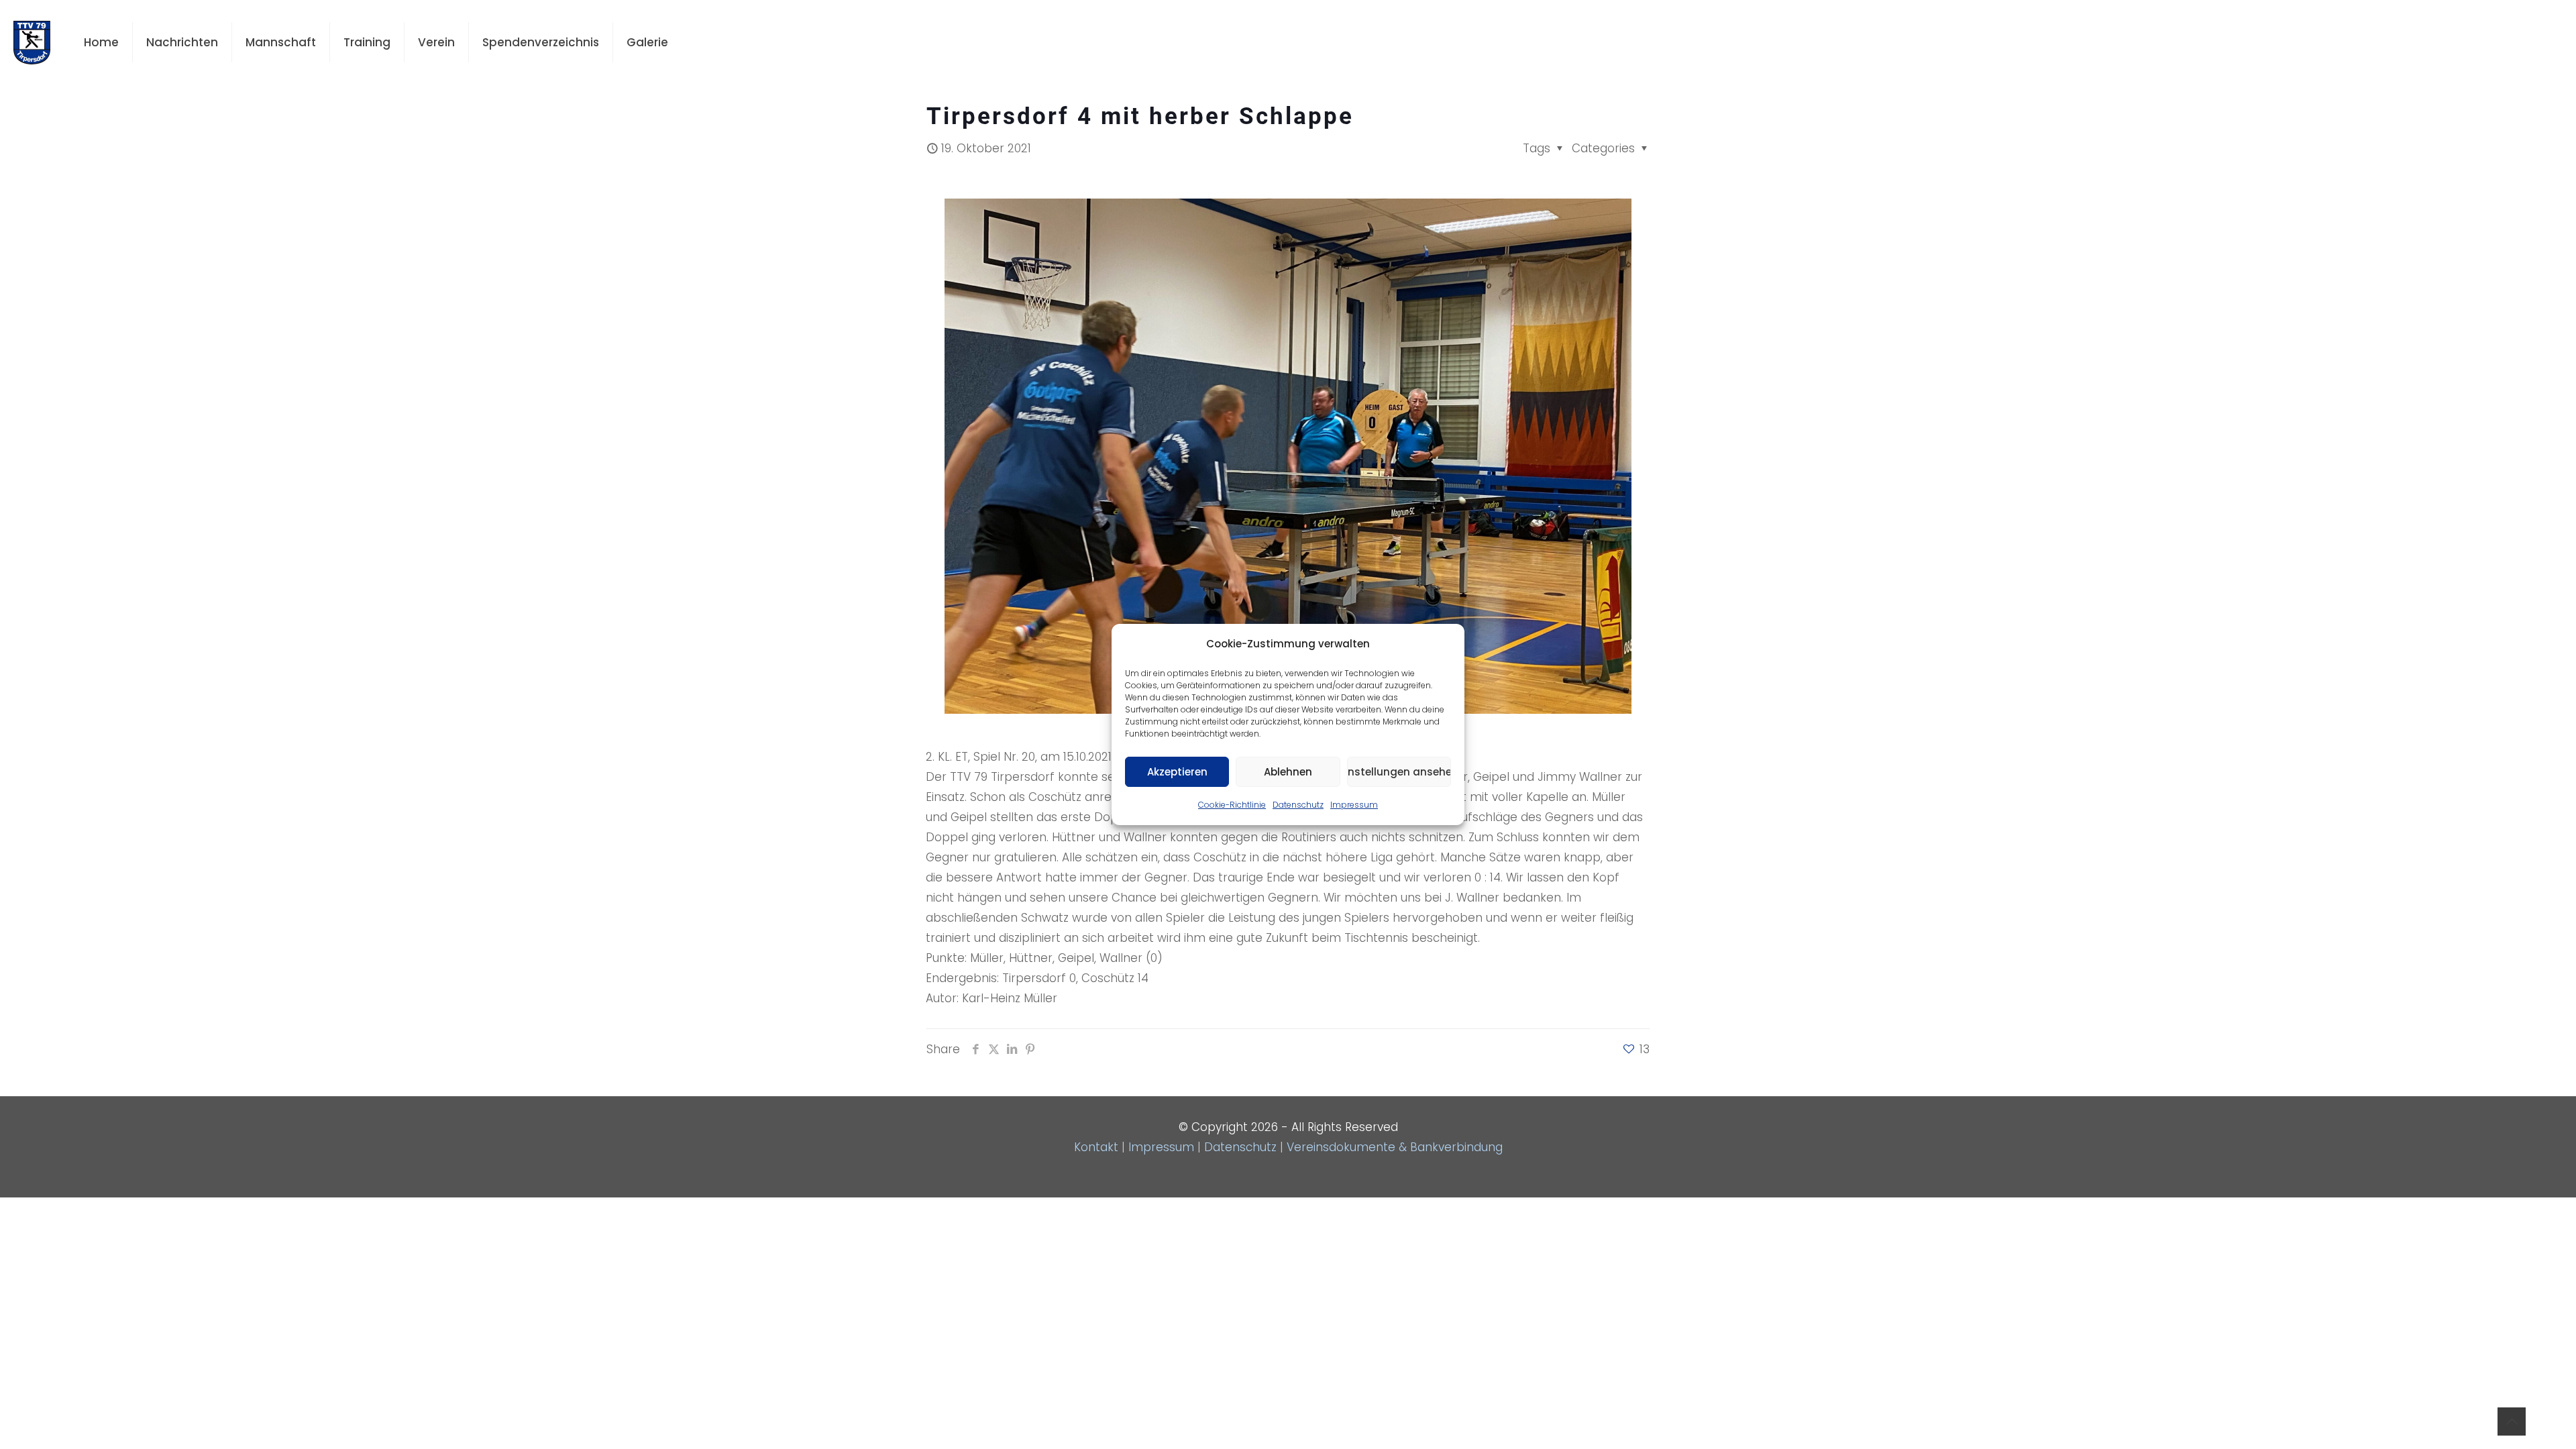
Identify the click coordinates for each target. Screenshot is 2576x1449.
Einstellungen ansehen (1399, 772)
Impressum (1354, 805)
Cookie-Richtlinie (1232, 805)
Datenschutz (1298, 805)
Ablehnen (1288, 772)
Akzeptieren (1177, 772)
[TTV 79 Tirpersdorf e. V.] (32, 42)
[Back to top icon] (2512, 1421)
